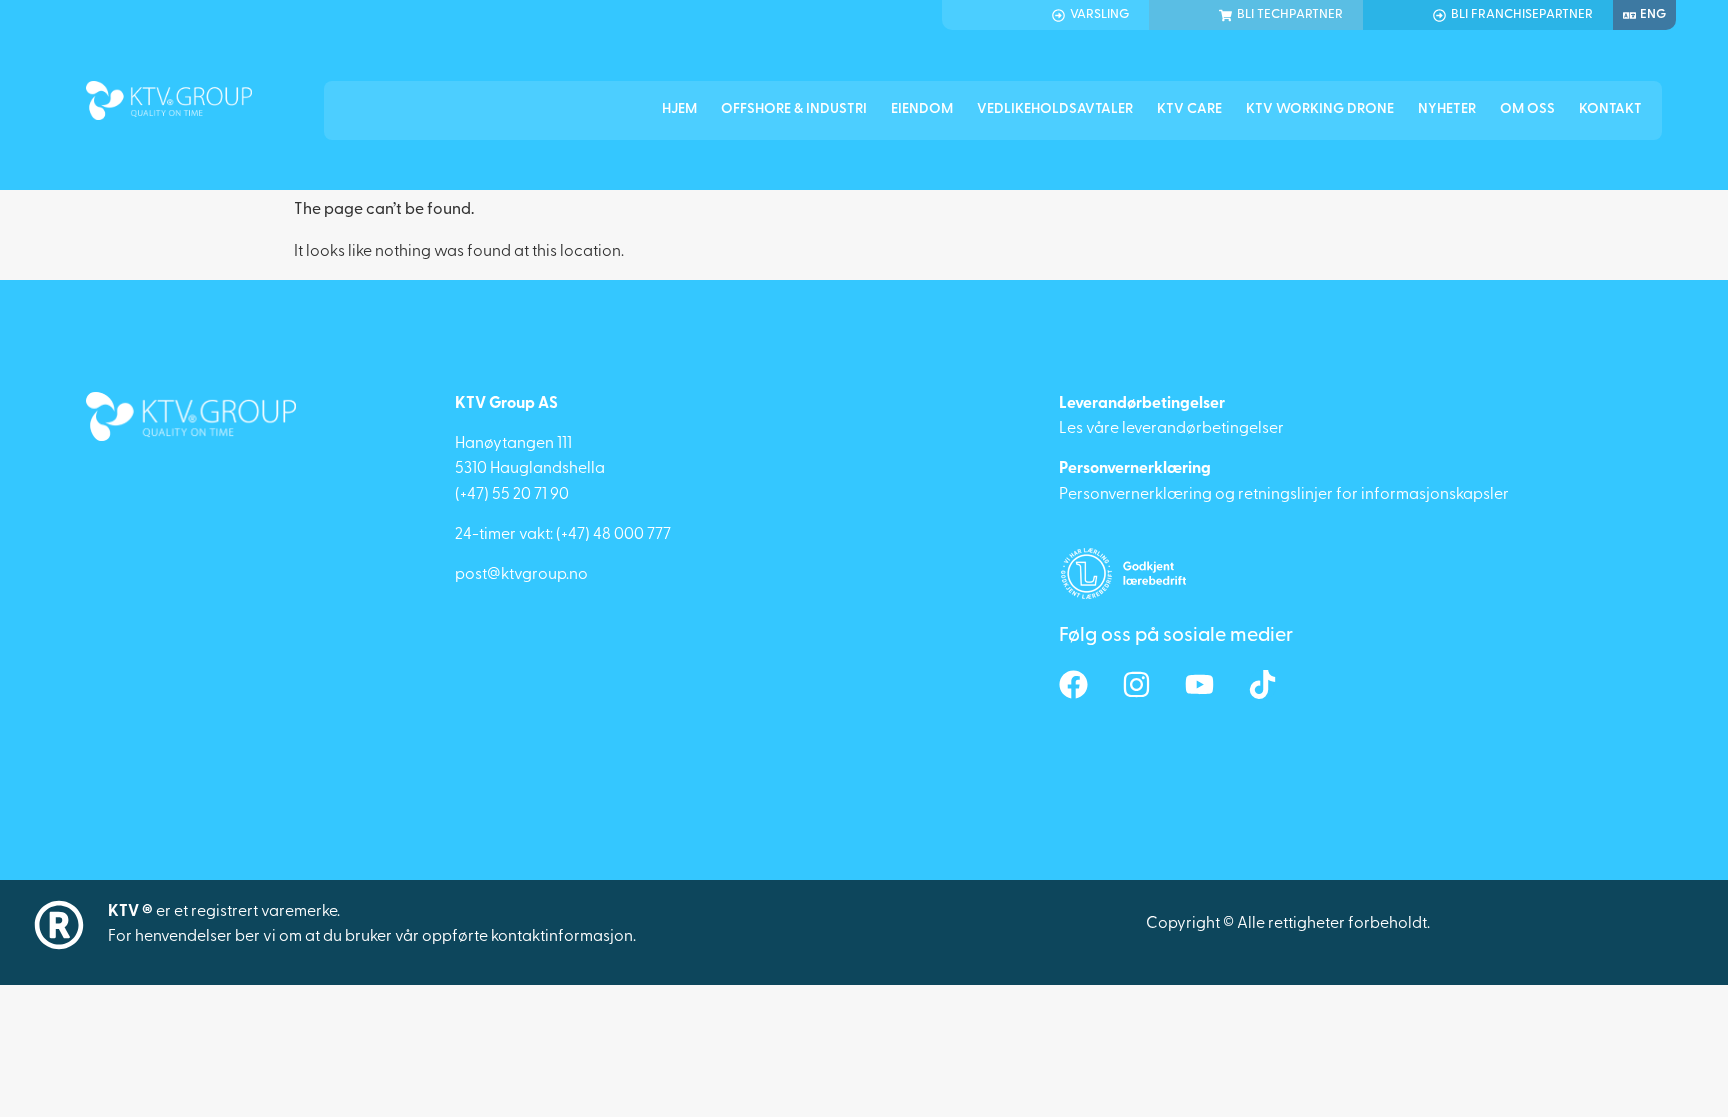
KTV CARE (1189, 109)
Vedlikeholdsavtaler (1055, 109)
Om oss (1527, 109)
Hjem (679, 109)
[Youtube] (1199, 684)
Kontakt (1610, 109)
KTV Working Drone (1320, 109)
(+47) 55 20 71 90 (512, 495)
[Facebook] (1073, 684)
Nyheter (1447, 109)
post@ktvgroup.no (521, 575)
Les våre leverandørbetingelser (1171, 429)
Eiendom (922, 109)
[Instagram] (1136, 684)
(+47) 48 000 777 (613, 535)
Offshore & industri (794, 109)
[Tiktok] (1262, 684)
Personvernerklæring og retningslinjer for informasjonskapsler (1284, 495)
